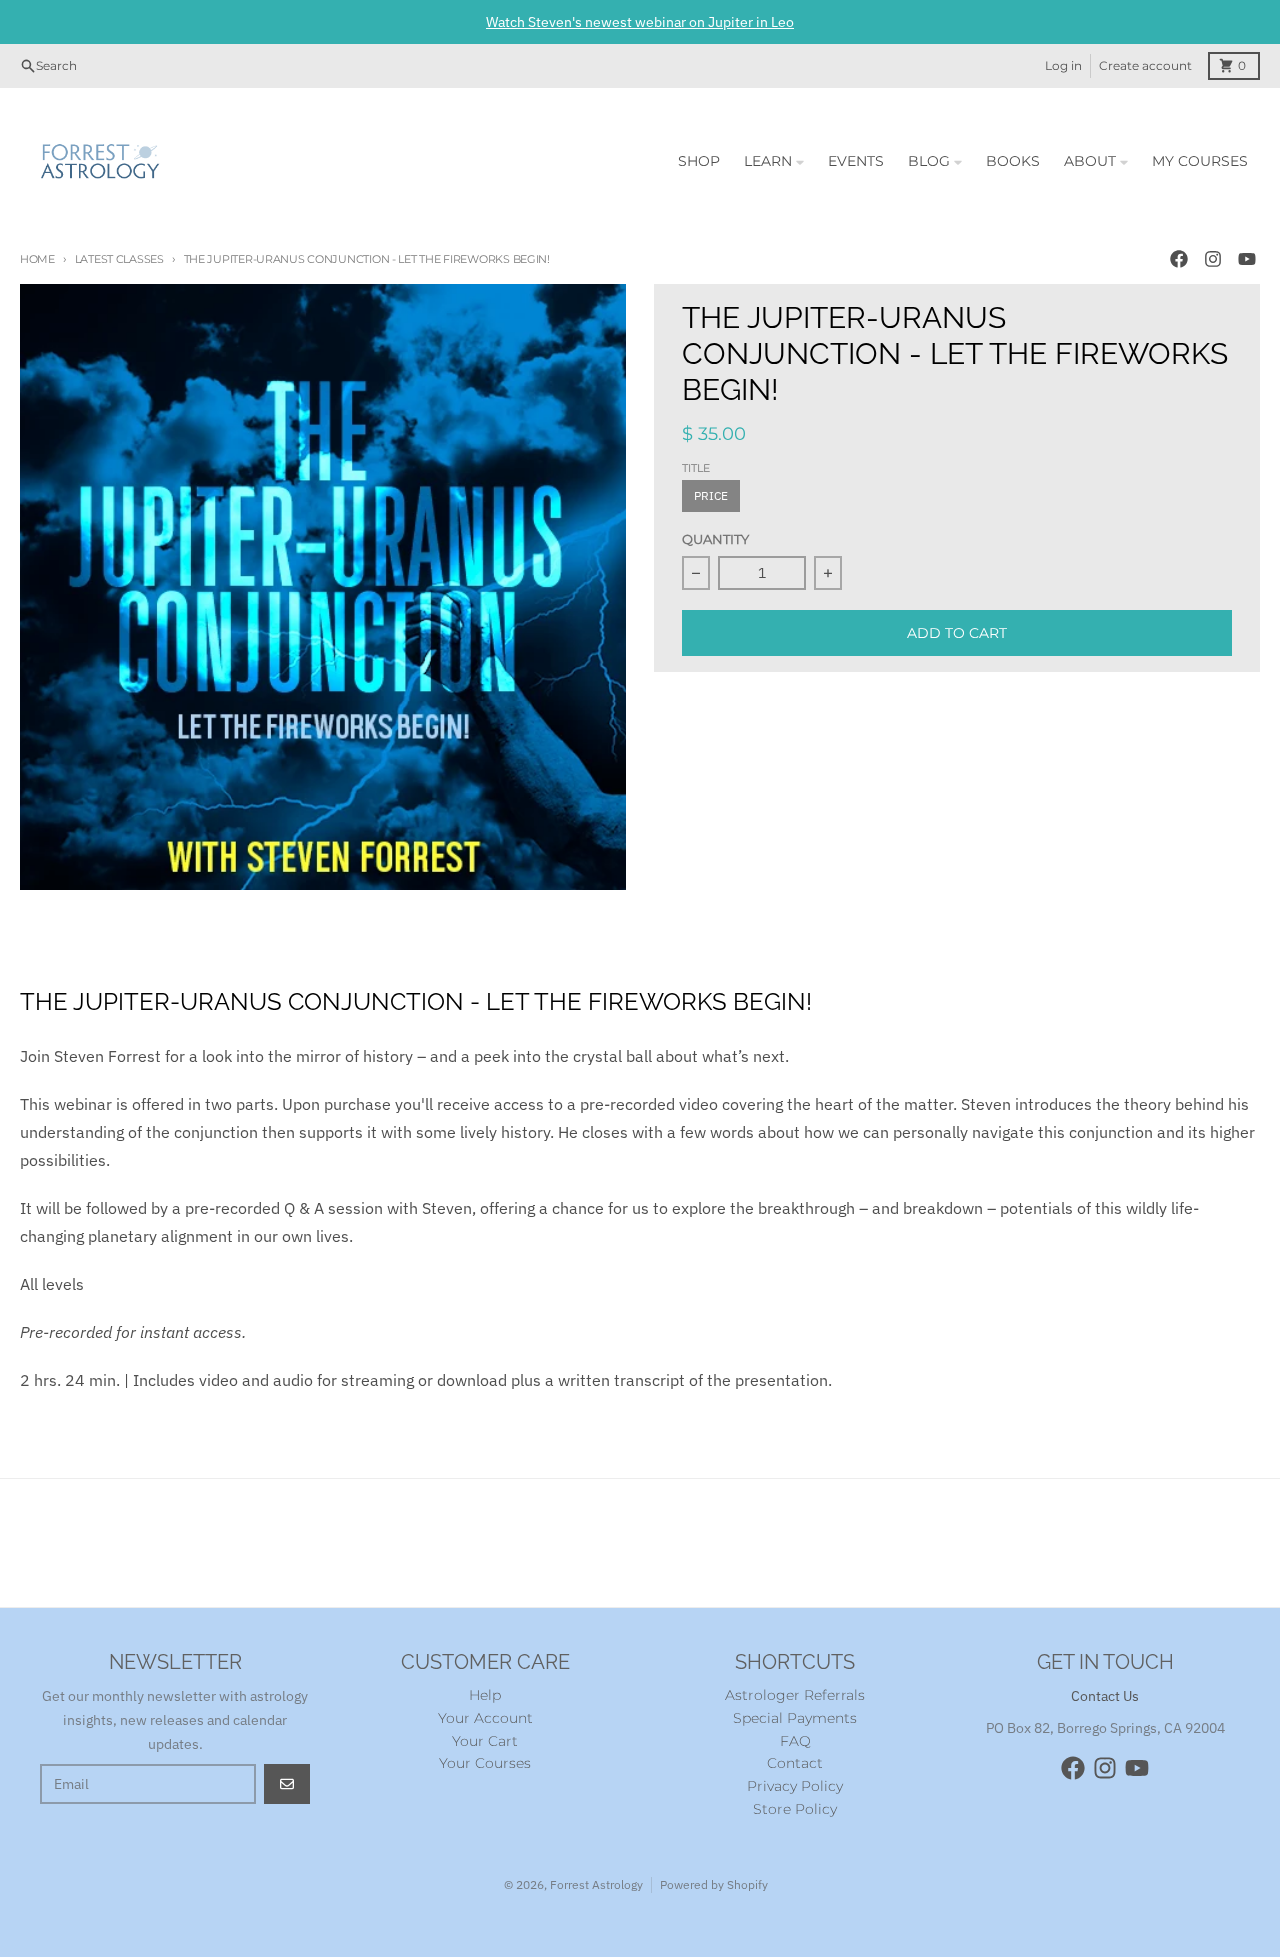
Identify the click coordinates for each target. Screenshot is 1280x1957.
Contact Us (1105, 1696)
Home (37, 259)
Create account (1145, 65)
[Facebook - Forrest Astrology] (1179, 259)
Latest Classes (119, 259)
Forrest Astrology (596, 1884)
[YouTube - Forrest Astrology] (1247, 259)
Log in (1063, 65)
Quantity (715, 539)
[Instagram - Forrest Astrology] (1213, 259)
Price (711, 495)
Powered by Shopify (714, 1884)
